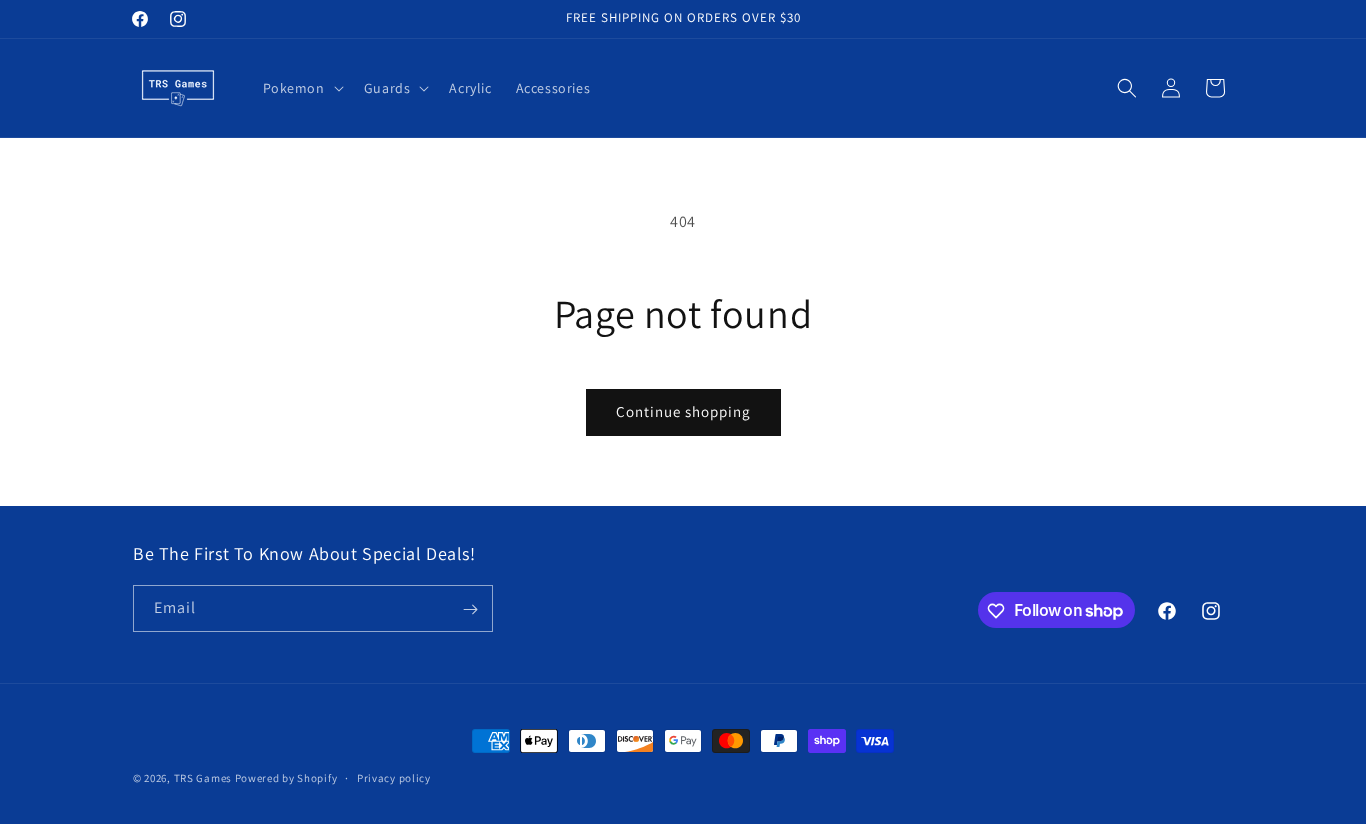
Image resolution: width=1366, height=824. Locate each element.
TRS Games (203, 778)
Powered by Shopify (286, 778)
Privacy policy (394, 777)
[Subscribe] (470, 609)
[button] (301, 88)
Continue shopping (683, 411)
